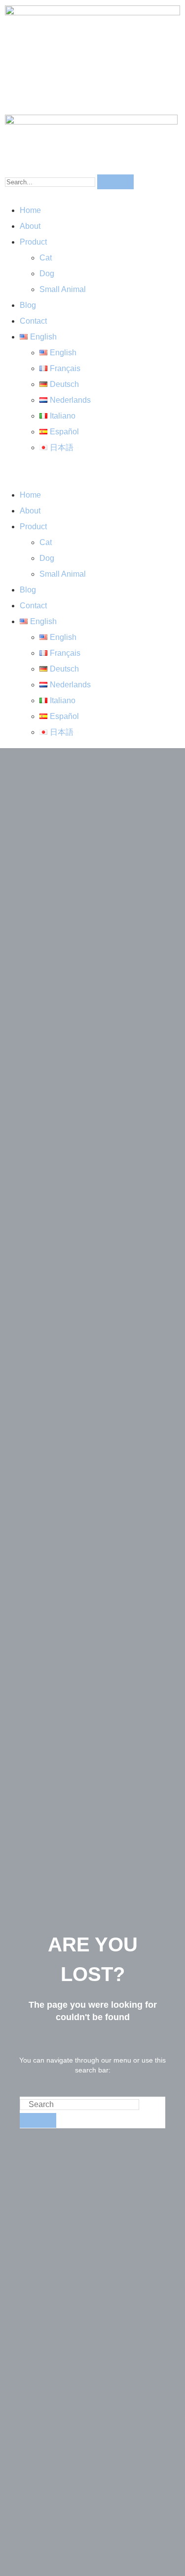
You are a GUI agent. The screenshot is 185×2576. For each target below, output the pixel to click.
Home (30, 210)
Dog (47, 274)
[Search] (115, 182)
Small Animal (63, 289)
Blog (28, 305)
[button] (92, 471)
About (30, 226)
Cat (46, 258)
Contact (33, 321)
